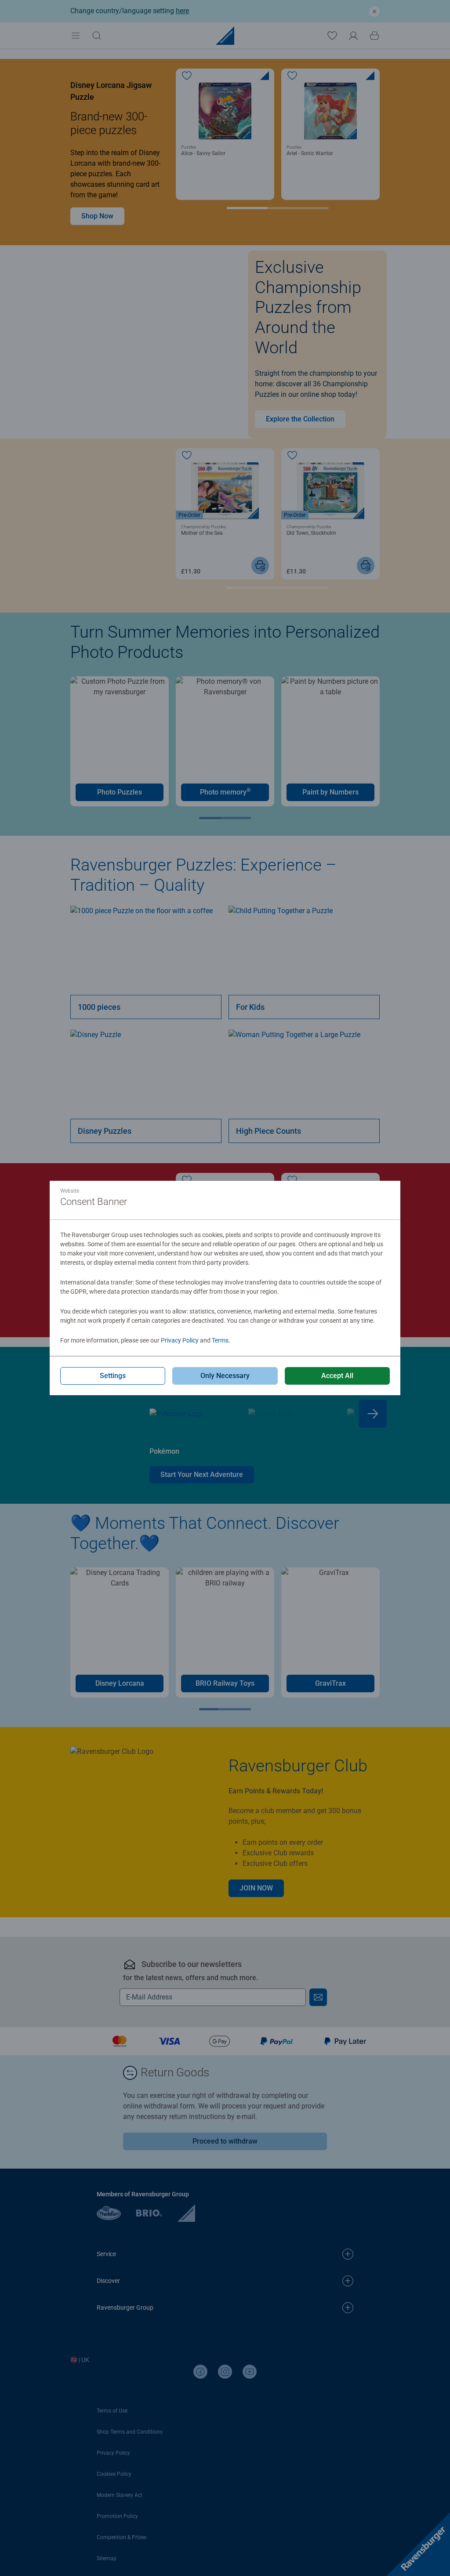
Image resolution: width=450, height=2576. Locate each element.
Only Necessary (225, 1376)
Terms (220, 1340)
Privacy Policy (180, 1340)
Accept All (337, 1376)
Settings (113, 1376)
